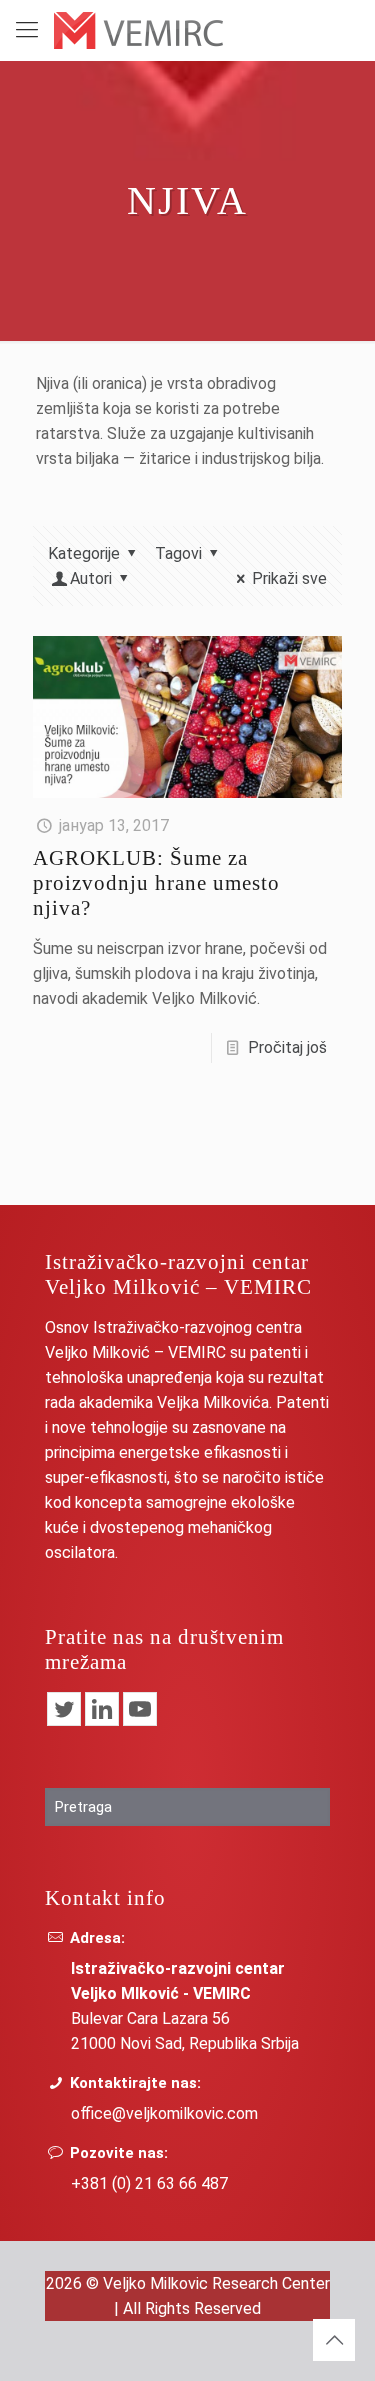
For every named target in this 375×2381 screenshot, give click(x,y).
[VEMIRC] (138, 30)
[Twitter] (64, 1709)
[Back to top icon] (334, 2340)
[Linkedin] (102, 1709)
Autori (91, 578)
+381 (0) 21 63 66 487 (149, 2183)
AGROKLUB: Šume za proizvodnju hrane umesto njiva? (156, 883)
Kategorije (84, 553)
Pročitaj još (287, 1047)
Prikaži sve (289, 578)
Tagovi (178, 553)
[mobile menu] (27, 30)
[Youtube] (140, 1709)
